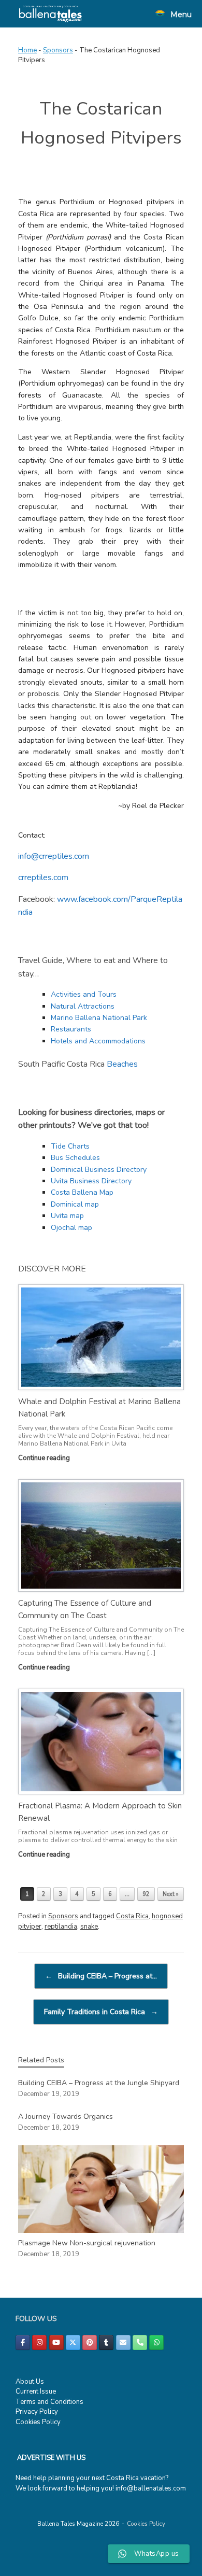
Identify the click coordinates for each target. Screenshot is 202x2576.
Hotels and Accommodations (98, 1041)
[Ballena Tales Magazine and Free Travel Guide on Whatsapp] (156, 2343)
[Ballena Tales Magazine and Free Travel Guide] (51, 14)
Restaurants (71, 1029)
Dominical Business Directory (99, 1170)
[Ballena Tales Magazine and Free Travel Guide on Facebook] (23, 2343)
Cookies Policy (38, 2422)
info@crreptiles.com (54, 856)
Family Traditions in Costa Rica (101, 2012)
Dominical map (75, 1204)
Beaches (122, 1064)
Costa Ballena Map (82, 1192)
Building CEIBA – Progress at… (101, 1976)
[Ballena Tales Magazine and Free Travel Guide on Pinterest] (90, 2343)
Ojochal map (71, 1228)
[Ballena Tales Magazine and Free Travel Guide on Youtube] (56, 2343)
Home (27, 50)
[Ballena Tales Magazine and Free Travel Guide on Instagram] (39, 2343)
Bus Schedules (75, 1158)
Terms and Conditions (49, 2402)
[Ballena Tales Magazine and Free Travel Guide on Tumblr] (106, 2343)
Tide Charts (70, 1146)
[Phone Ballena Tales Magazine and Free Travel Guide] (140, 2343)
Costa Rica (132, 1916)
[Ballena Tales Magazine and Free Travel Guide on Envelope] (123, 2343)
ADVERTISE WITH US (51, 2458)
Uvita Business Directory (91, 1181)
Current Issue (36, 2391)
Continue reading (45, 1458)
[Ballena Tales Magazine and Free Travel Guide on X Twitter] (73, 2343)
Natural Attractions (83, 1006)
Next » (171, 1894)
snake (89, 1927)
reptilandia (61, 1927)
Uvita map (67, 1216)
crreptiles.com (43, 877)
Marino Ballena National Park (99, 1018)
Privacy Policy (37, 2412)
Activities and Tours (84, 994)
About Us (30, 2382)
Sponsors (58, 50)
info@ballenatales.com (151, 2488)
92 (146, 1894)
